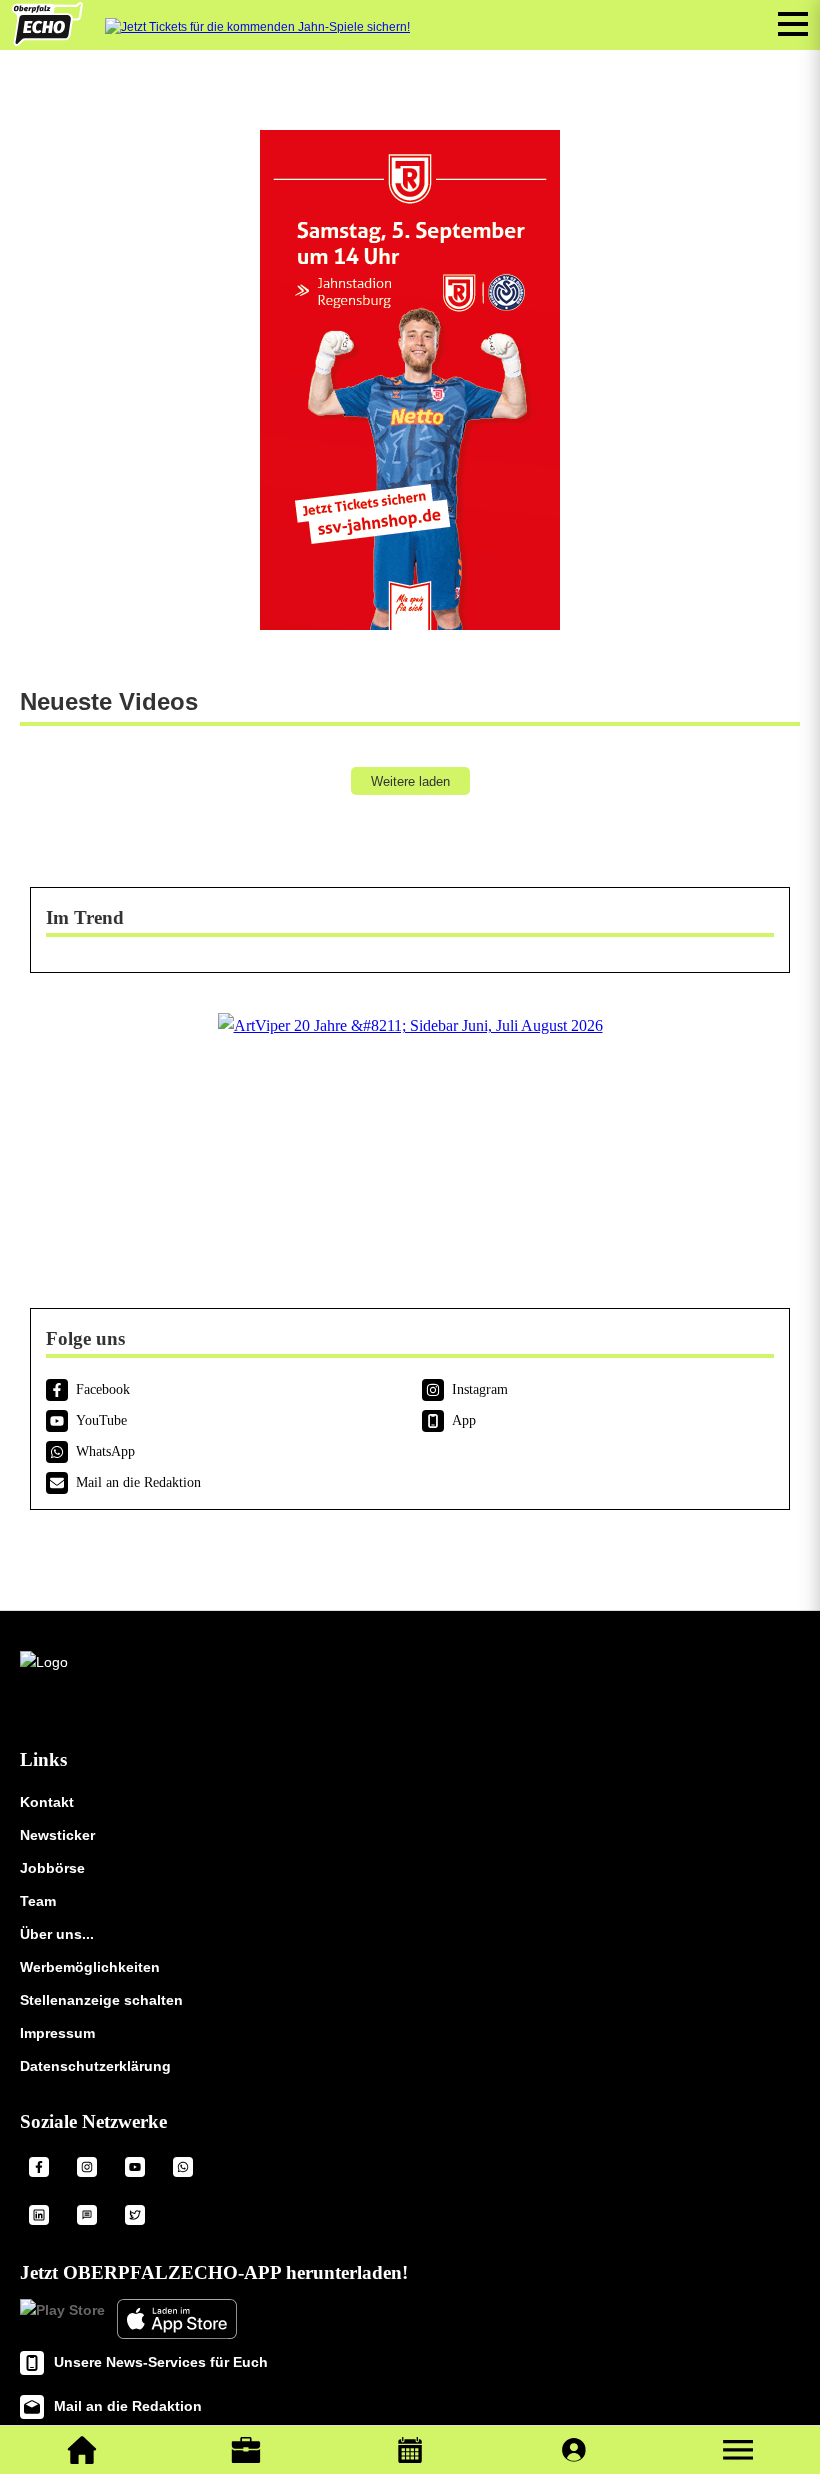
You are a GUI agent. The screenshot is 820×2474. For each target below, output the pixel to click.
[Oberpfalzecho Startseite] (47, 40)
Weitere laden (410, 781)
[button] (738, 2450)
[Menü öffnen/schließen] (793, 24)
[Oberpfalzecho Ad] (257, 27)
